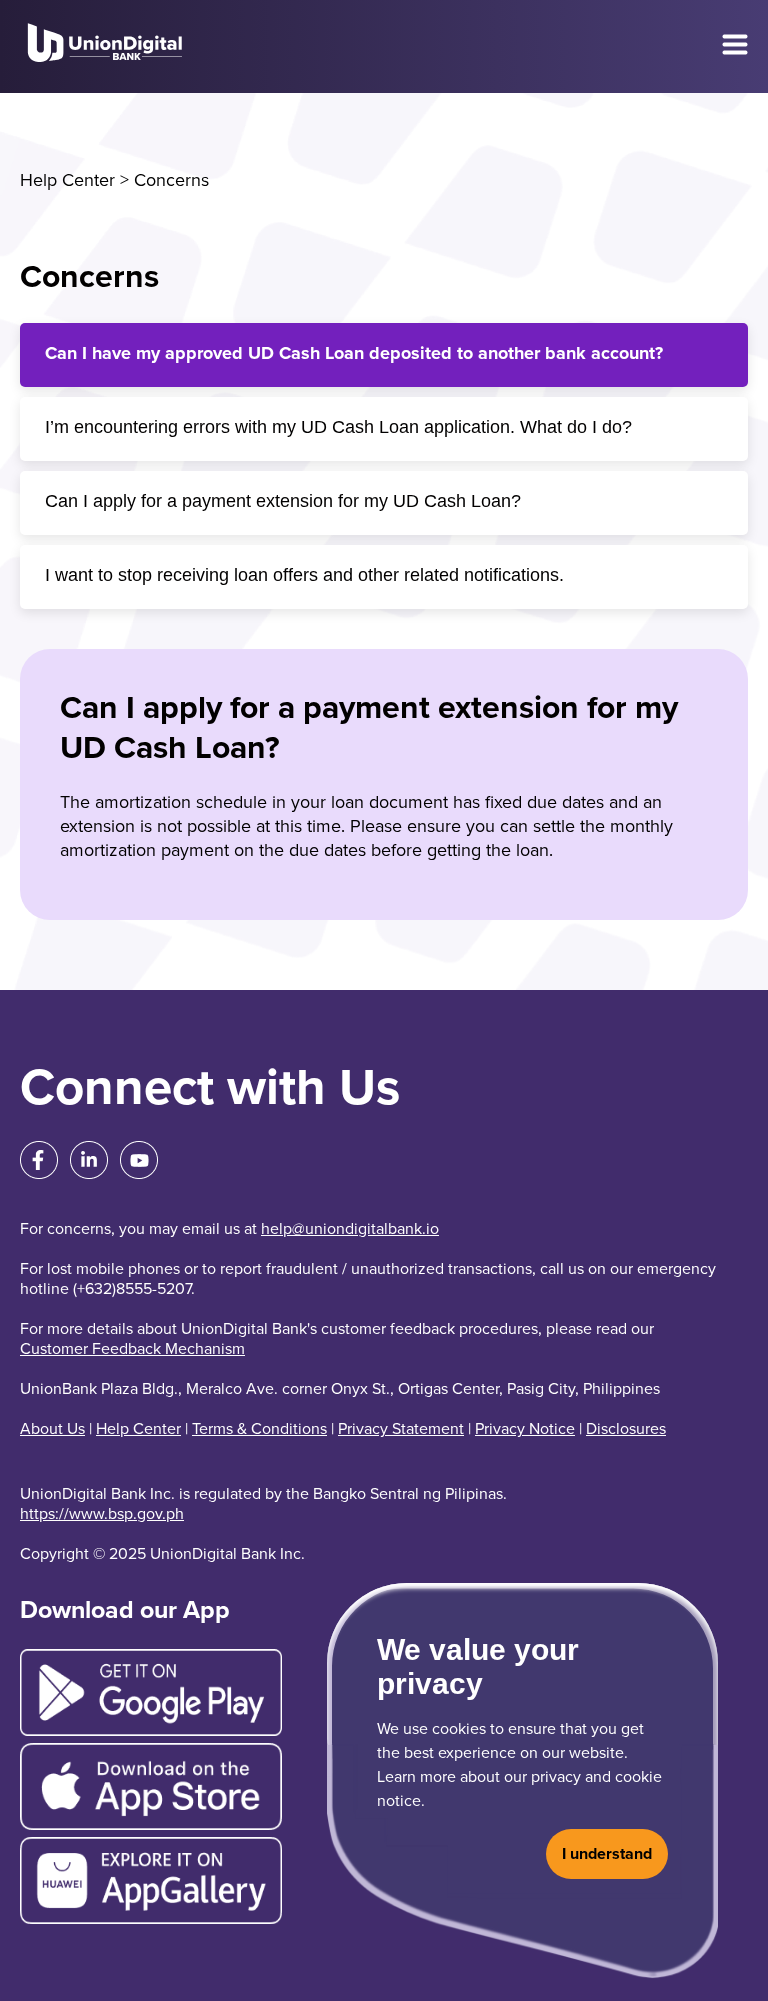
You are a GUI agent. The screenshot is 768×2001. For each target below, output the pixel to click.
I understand (607, 1854)
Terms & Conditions (259, 1429)
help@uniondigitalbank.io (350, 1229)
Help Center (67, 180)
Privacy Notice (525, 1429)
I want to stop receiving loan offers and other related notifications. (304, 575)
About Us (52, 1429)
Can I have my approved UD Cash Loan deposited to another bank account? (354, 353)
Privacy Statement (401, 1429)
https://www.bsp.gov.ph (102, 1514)
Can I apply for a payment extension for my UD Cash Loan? (283, 501)
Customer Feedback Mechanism (132, 1349)
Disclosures (626, 1429)
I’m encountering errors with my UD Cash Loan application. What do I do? (338, 427)
